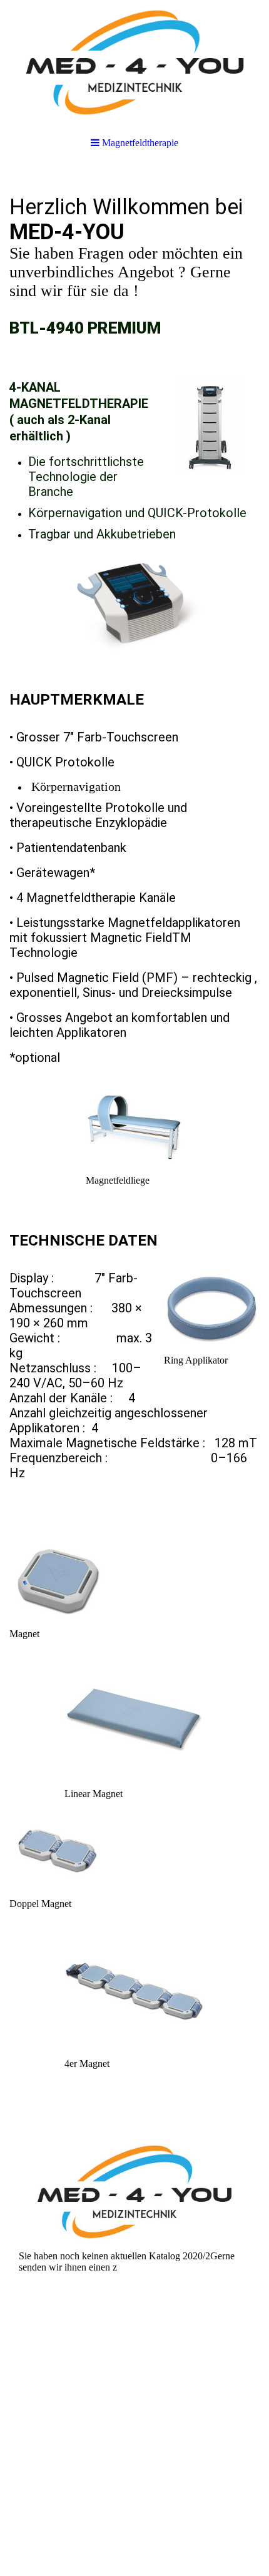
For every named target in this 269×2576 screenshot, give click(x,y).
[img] (134, 62)
